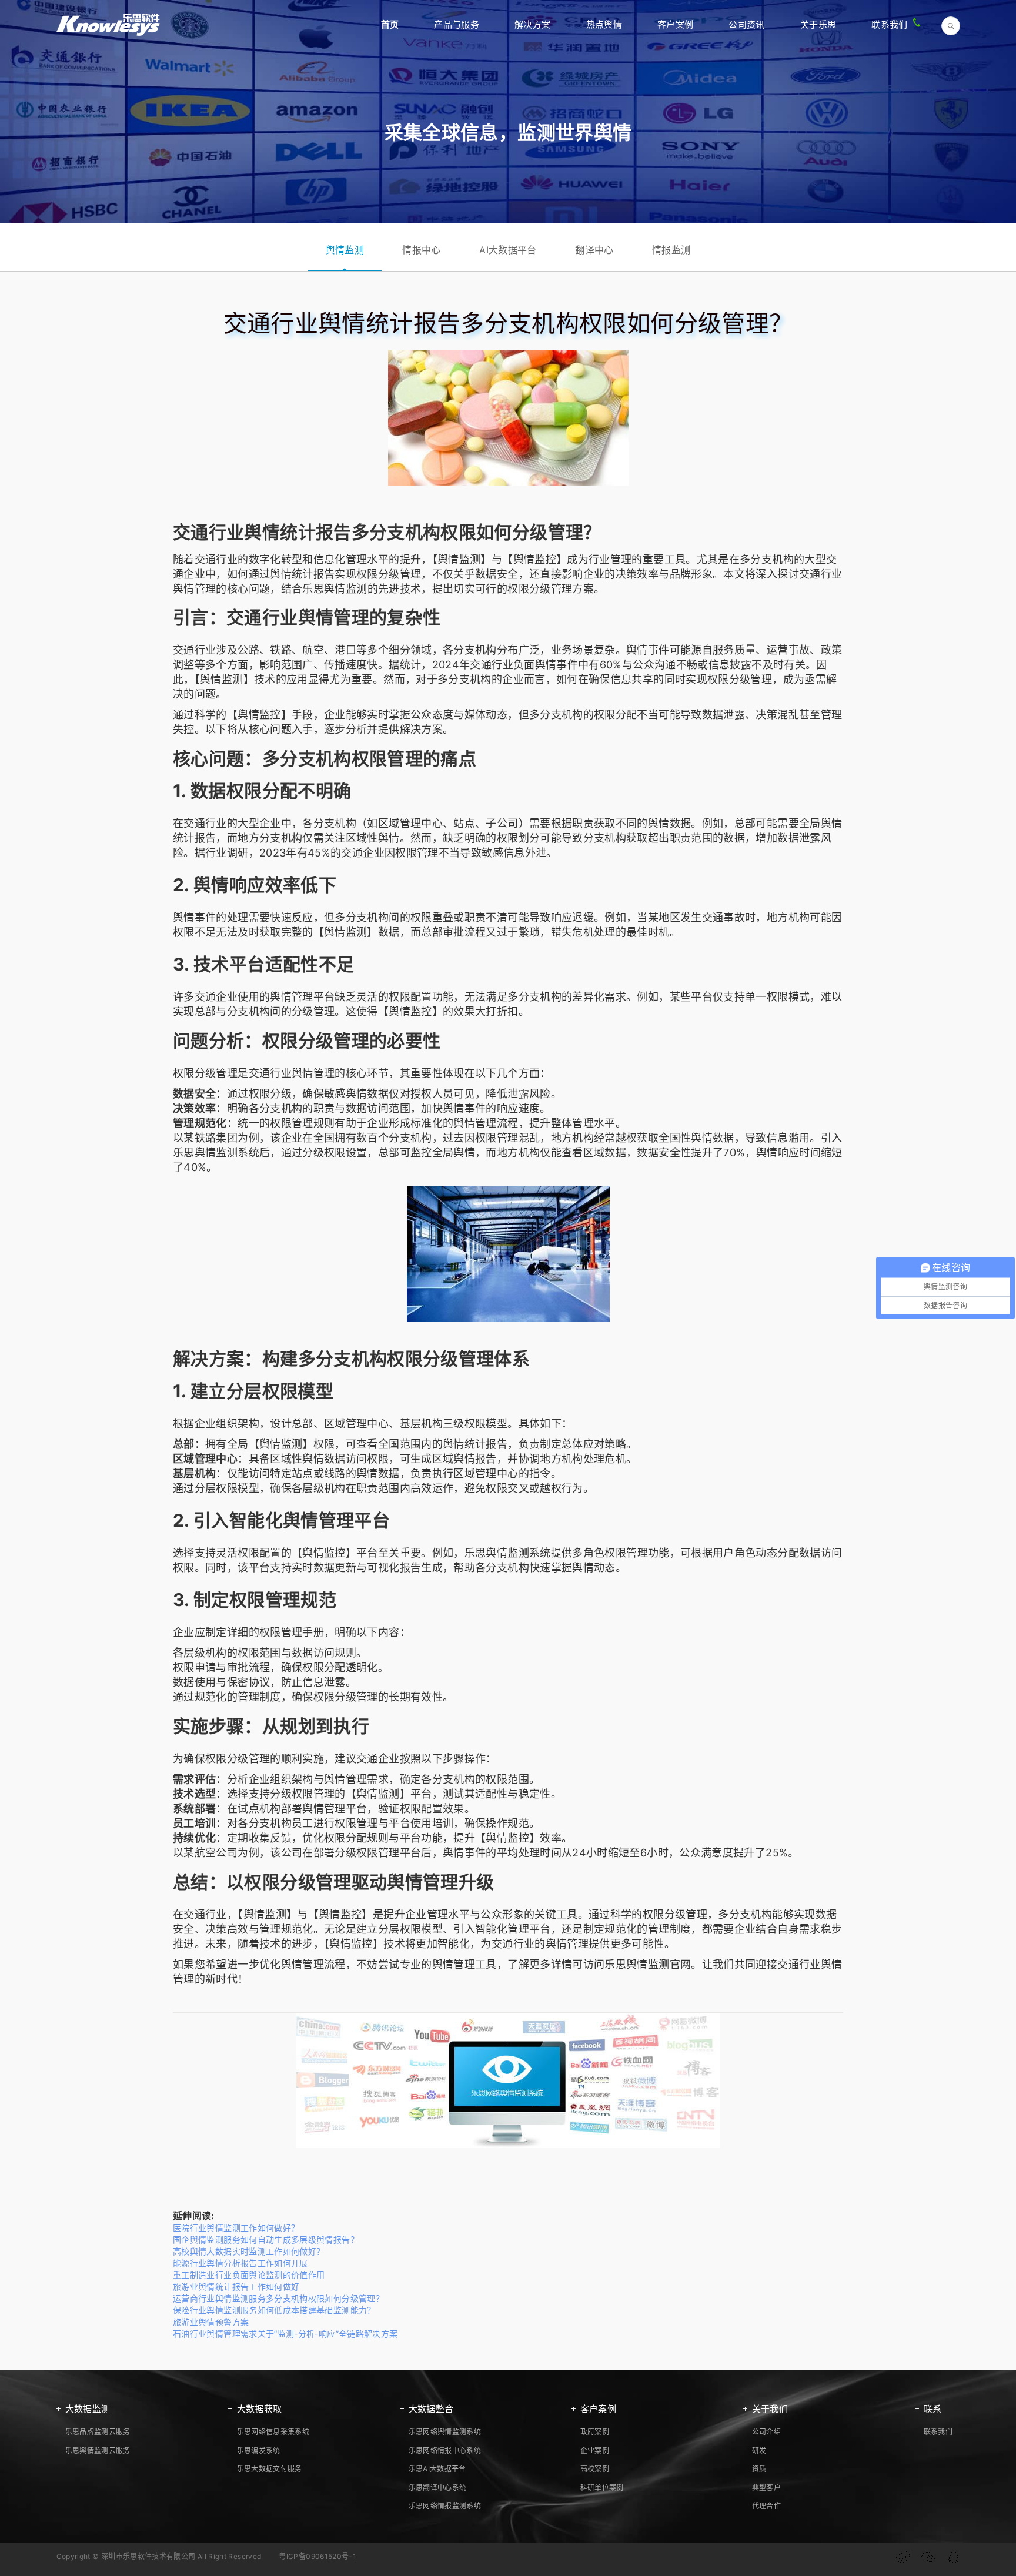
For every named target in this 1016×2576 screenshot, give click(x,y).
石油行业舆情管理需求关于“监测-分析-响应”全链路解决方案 (285, 2334)
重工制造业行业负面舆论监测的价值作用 (249, 2275)
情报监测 (671, 250)
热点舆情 (604, 24)
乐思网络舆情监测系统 (445, 2432)
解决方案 (532, 24)
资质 (759, 2469)
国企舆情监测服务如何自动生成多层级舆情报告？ (266, 2239)
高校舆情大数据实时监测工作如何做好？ (249, 2251)
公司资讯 (746, 24)
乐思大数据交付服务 (270, 2469)
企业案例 (595, 2450)
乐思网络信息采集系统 (273, 2432)
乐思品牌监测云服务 (98, 2432)
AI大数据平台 (508, 250)
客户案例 (675, 24)
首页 (390, 24)
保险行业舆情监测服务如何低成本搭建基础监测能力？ (274, 2310)
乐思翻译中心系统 (438, 2488)
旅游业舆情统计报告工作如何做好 (236, 2286)
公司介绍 (766, 2432)
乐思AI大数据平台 (437, 2469)
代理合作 (766, 2506)
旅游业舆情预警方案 (211, 2322)
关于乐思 (818, 24)
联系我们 (889, 24)
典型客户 (766, 2488)
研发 (759, 2450)
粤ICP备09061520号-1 (317, 2556)
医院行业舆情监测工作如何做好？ (236, 2228)
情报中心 (421, 250)
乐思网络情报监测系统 (445, 2506)
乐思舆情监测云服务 (98, 2450)
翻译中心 (594, 250)
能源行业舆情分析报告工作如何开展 (240, 2263)
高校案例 (595, 2469)
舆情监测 (345, 250)
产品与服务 (457, 24)
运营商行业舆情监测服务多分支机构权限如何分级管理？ (278, 2298)
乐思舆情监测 (335, 589)
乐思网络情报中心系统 (445, 2450)
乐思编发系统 (259, 2450)
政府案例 (595, 2432)
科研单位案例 (602, 2488)
